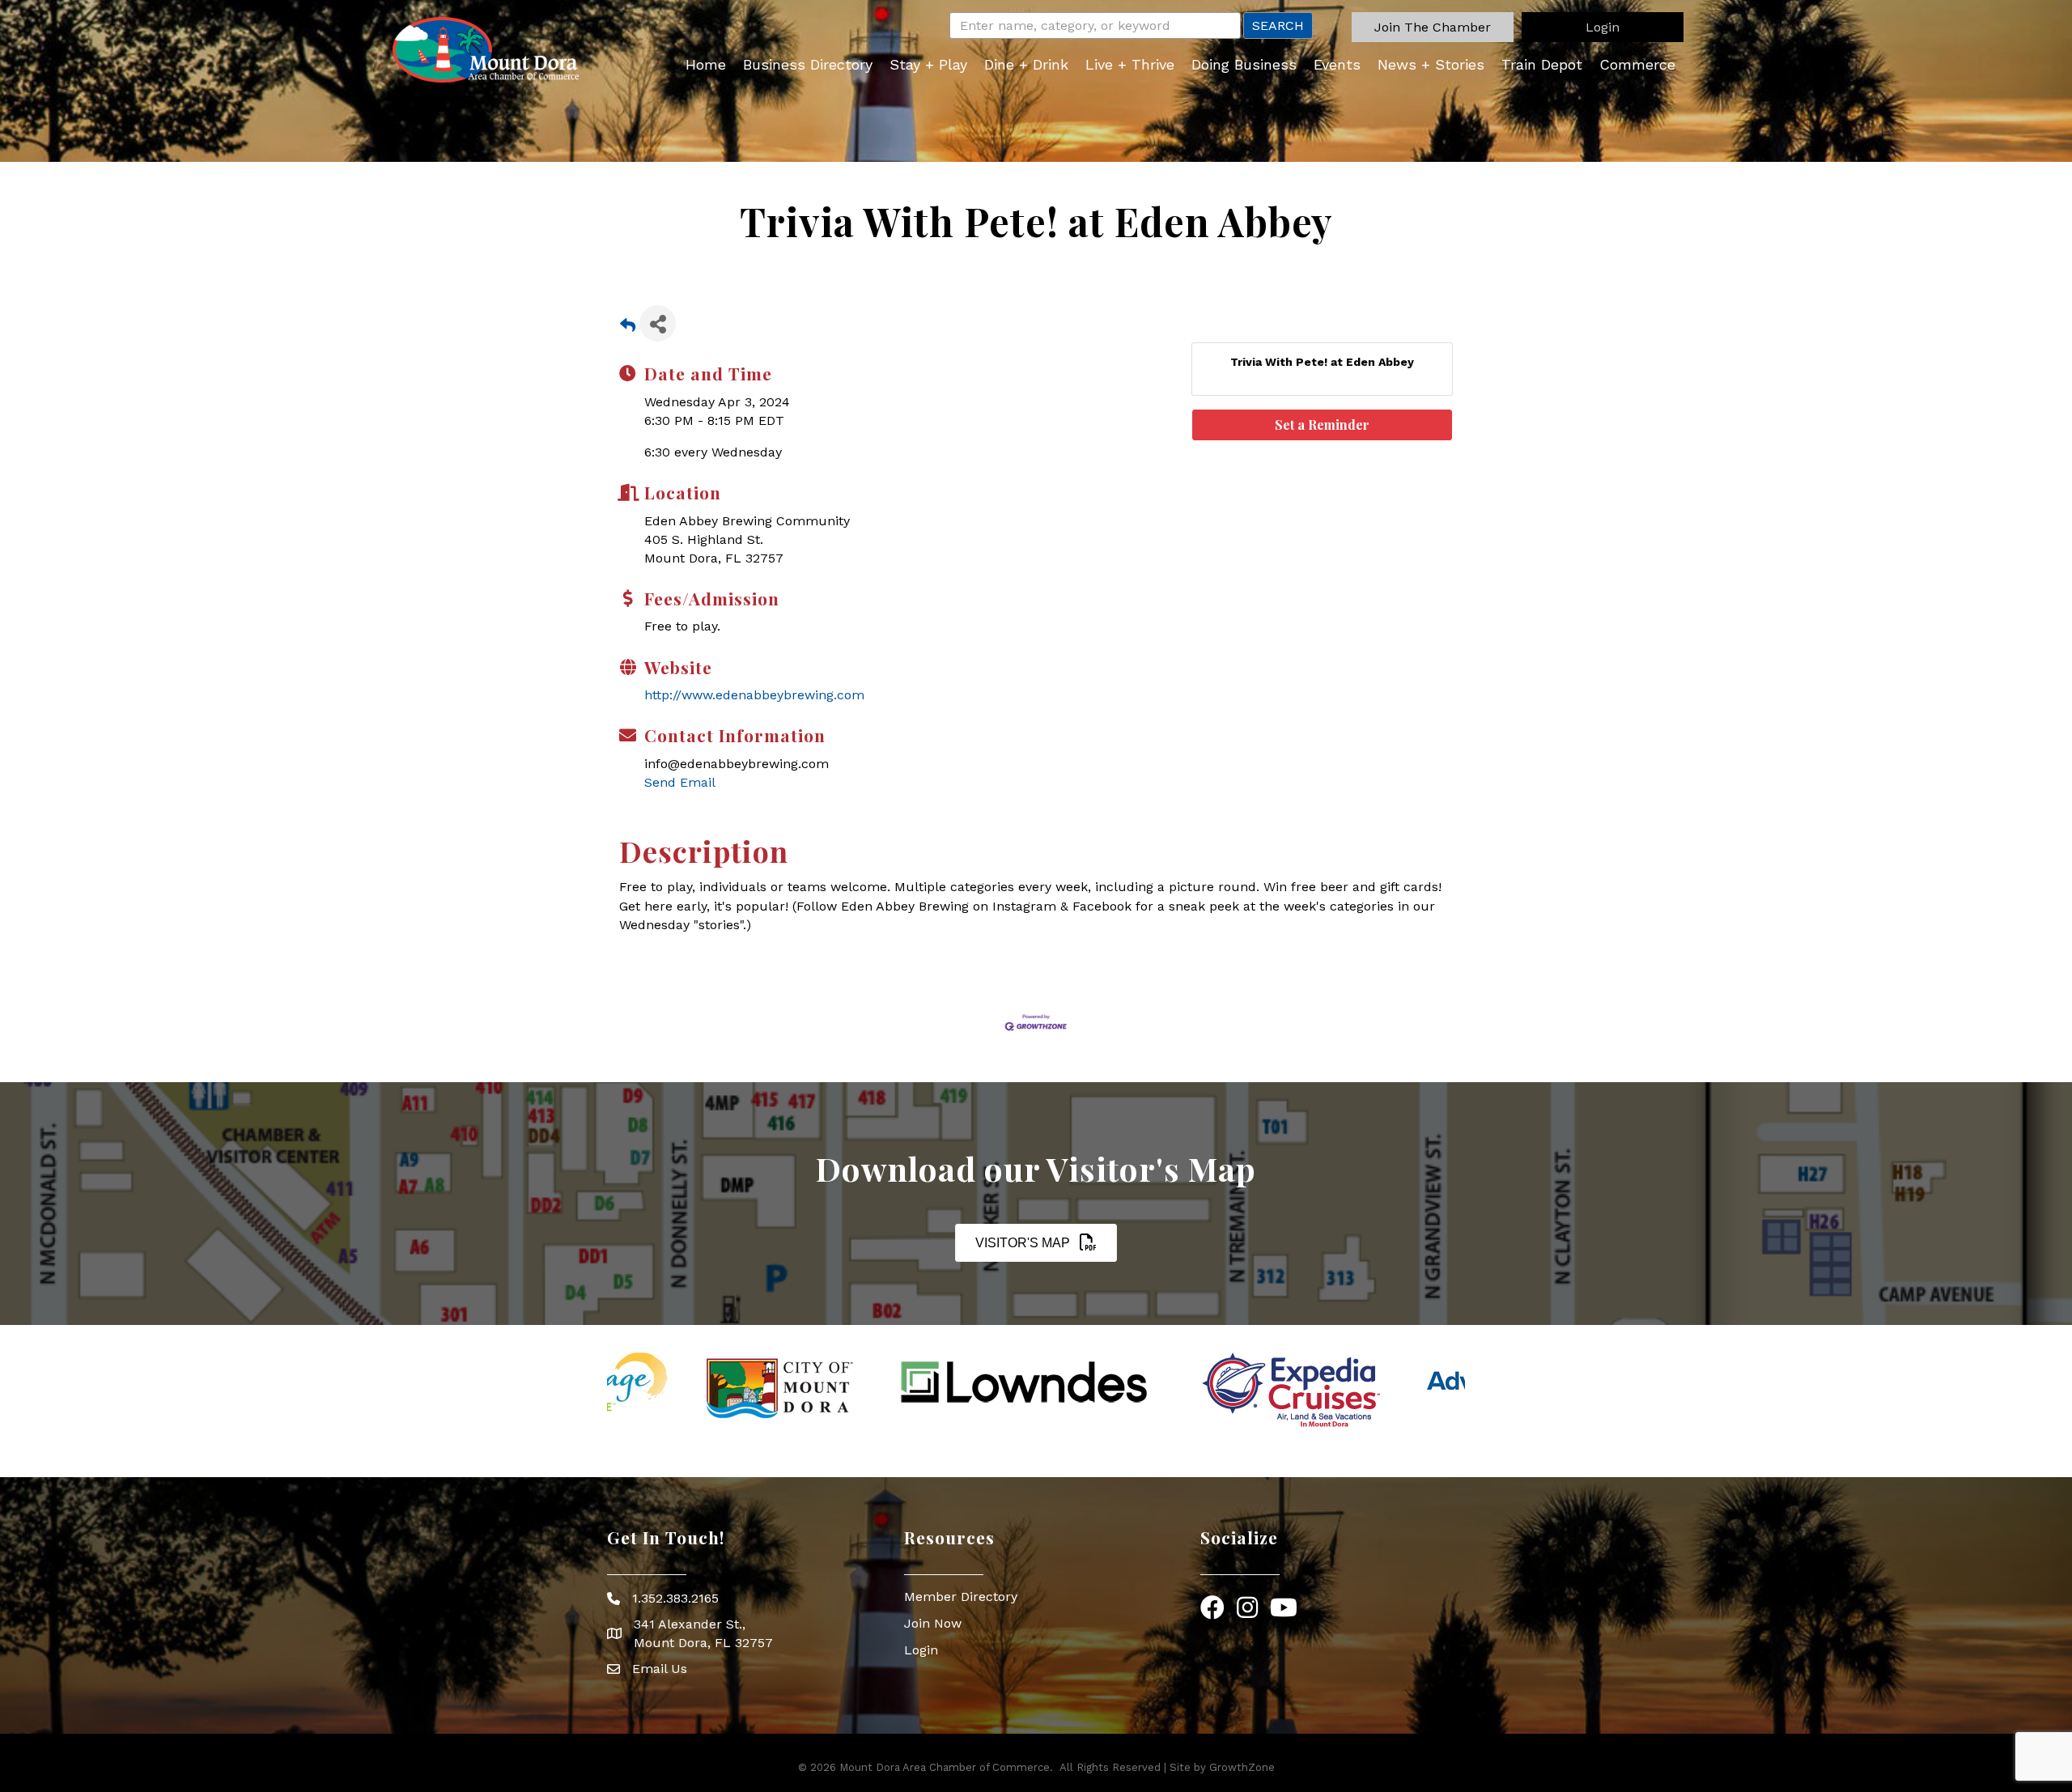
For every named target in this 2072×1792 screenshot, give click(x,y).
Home (706, 64)
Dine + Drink (1026, 64)
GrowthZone (1242, 1767)
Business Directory (808, 64)
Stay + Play (928, 64)
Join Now (933, 1623)
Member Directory (961, 1597)
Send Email (680, 782)
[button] (1433, 27)
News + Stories (1431, 64)
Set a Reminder (1322, 425)
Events (1337, 64)
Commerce (1637, 64)
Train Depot (1542, 64)
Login (921, 1650)
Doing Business (1244, 64)
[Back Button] (628, 328)
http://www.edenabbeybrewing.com (754, 695)
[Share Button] (658, 323)
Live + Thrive (1130, 64)
